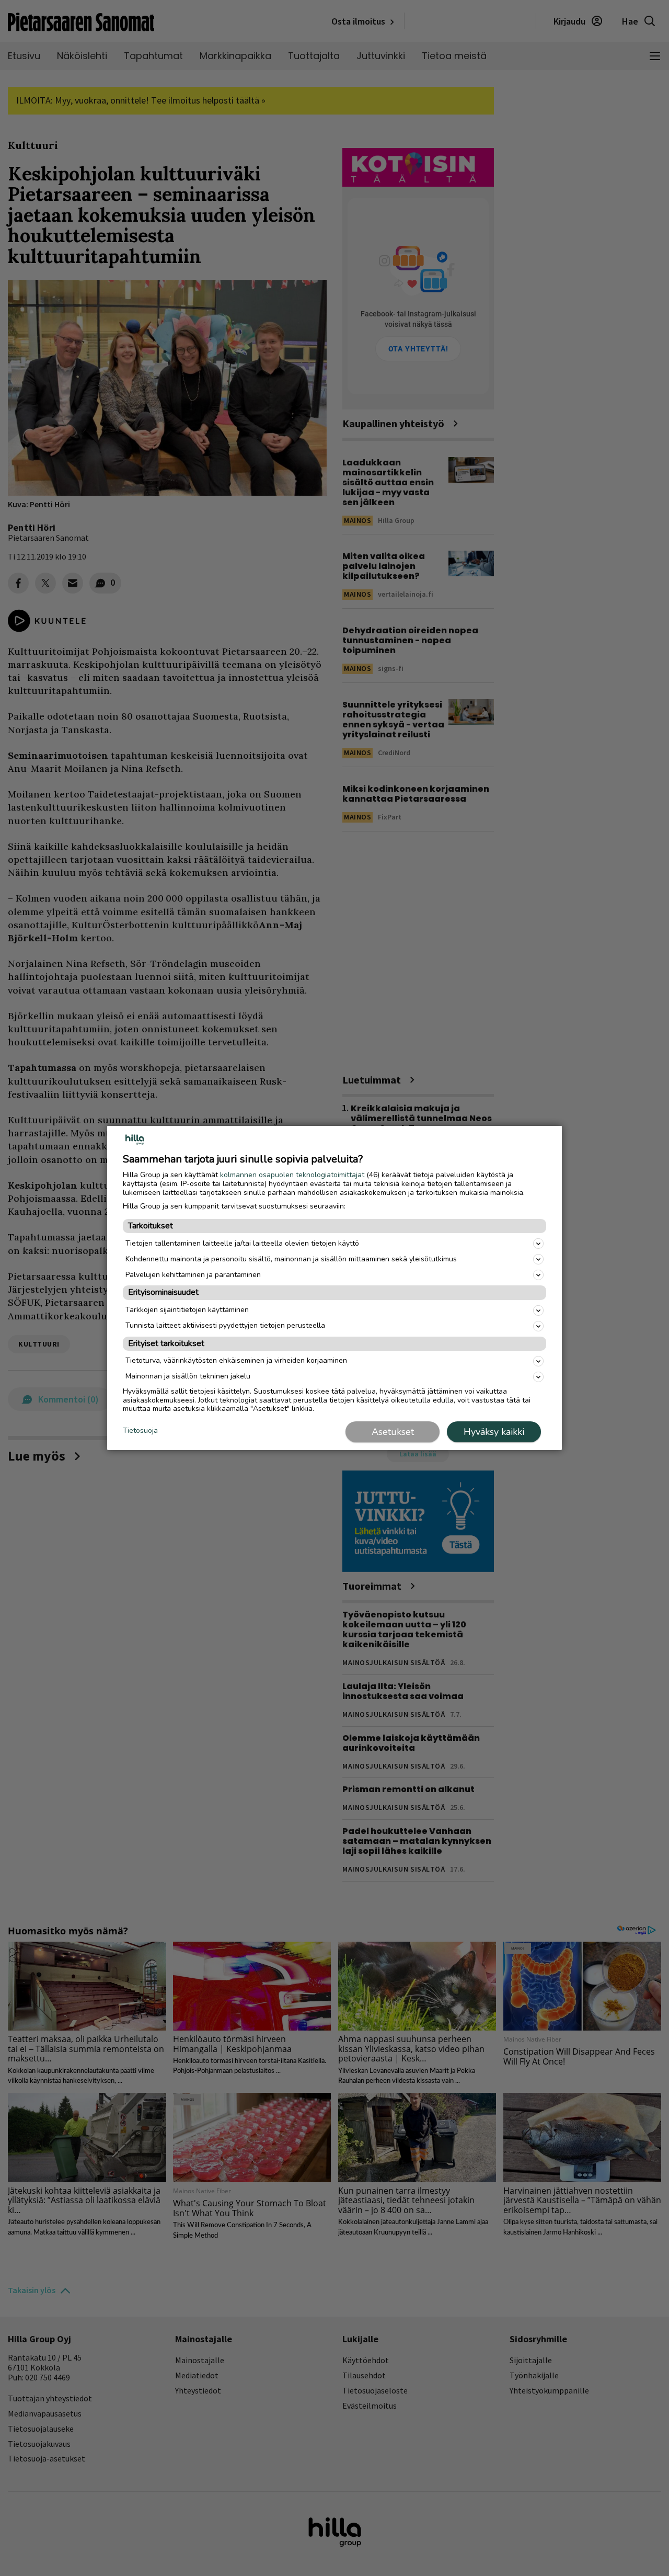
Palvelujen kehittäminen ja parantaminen (193, 1275)
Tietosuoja (140, 1431)
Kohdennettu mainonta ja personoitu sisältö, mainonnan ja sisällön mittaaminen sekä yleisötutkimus (291, 1259)
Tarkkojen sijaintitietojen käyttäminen (187, 1310)
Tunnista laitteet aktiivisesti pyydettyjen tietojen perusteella (225, 1325)
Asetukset (393, 1432)
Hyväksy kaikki (494, 1432)
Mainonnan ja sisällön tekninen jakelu (188, 1376)
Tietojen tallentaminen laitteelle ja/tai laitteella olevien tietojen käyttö (242, 1243)
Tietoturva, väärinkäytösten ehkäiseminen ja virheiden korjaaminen (236, 1360)
